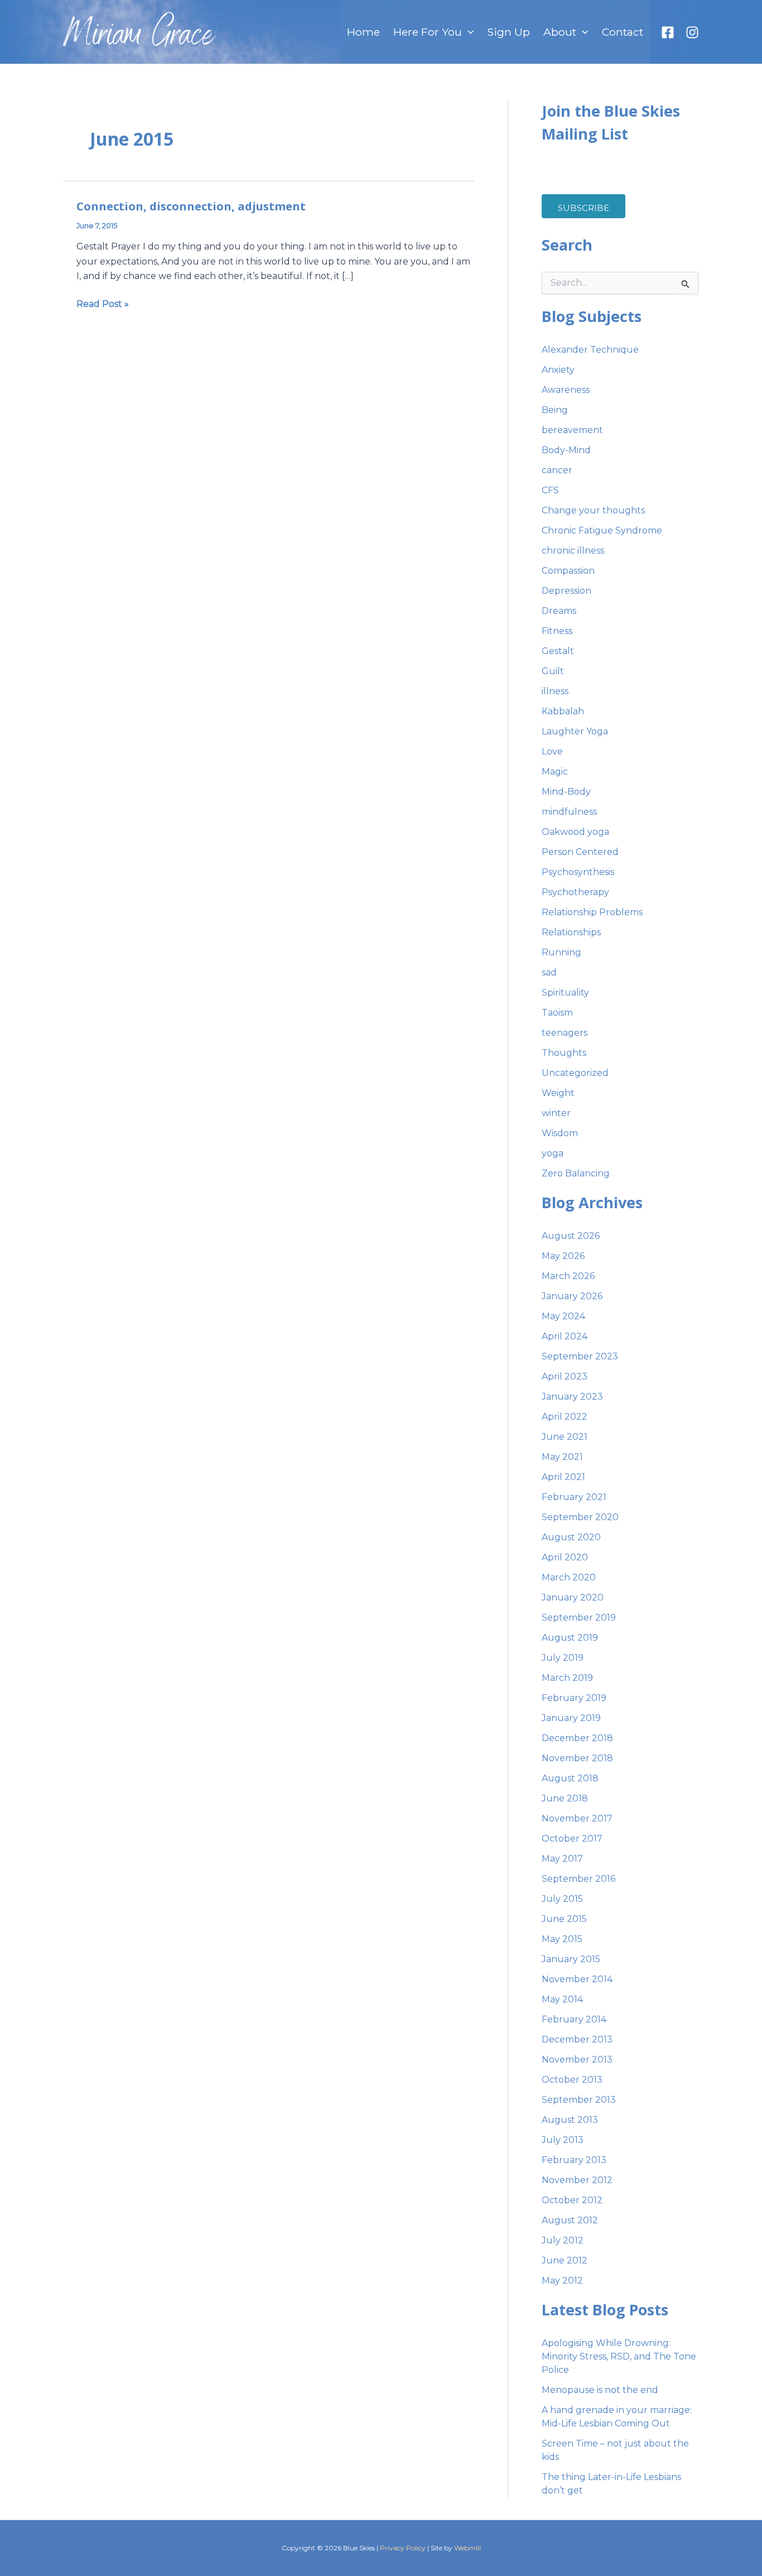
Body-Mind (566, 450)
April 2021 (563, 1477)
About (560, 32)
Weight (558, 1093)
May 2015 (562, 1939)
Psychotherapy (575, 892)
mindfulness (569, 812)
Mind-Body (566, 792)
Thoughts (564, 1053)
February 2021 (574, 1497)
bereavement (572, 430)
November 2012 (577, 2180)
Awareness (566, 390)
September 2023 (580, 1356)
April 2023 (565, 1376)
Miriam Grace (139, 37)
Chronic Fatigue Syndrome (602, 530)
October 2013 (572, 2080)
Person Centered (580, 852)
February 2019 (574, 1698)
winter (556, 1113)
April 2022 (565, 1417)
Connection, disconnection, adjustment (191, 206)
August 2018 (570, 1778)
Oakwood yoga (575, 832)
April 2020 (565, 1557)
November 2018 (577, 1758)
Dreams (559, 611)
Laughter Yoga (575, 731)
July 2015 (562, 1899)
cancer (557, 470)
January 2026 (572, 1296)
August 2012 (570, 2220)
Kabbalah (563, 711)
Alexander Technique (590, 350)
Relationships (571, 932)
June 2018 (565, 1798)
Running (561, 952)
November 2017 (577, 1818)
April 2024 (565, 1336)
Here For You (428, 32)
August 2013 (570, 2120)
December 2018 (577, 1738)
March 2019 (567, 1678)
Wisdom (560, 1133)
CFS (550, 490)
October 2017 (572, 1839)
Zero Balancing (576, 1173)
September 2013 (579, 2100)
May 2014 (562, 1999)
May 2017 (562, 1859)
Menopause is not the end (600, 2390)
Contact (623, 32)
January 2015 (571, 1959)
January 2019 (571, 1718)
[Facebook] (668, 32)
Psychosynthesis (578, 872)
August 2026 (571, 1236)
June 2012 (565, 2260)
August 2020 (571, 1537)
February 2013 (574, 2160)
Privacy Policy (403, 2548)
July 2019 (563, 1658)
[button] (468, 32)
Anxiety (558, 370)
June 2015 (564, 1919)
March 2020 (569, 1577)
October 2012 (572, 2200)
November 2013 (577, 2060)
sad (549, 972)
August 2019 (570, 1638)
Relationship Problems (592, 912)
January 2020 (573, 1597)
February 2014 (574, 2019)
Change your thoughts (593, 510)
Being (555, 410)
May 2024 (563, 1316)
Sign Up (508, 32)
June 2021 (565, 1437)
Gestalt (558, 651)
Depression (566, 591)
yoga (553, 1153)
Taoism (557, 1013)
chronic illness (573, 551)
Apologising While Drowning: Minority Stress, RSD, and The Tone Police (619, 2356)
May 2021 (562, 1457)
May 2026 (563, 1256)
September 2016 (578, 1879)
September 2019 (579, 1618)
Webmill (467, 2548)
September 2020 (580, 1517)
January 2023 (572, 1397)
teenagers (565, 1033)
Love (552, 751)
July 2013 (563, 2140)
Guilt (553, 671)
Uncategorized (575, 1073)
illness (555, 691)
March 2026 (568, 1276)
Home (363, 32)
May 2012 (562, 2281)
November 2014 (577, 1979)
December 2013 (577, 2039)
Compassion (568, 571)
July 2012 (563, 2240)
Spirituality (565, 993)
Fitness (557, 631)
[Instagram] (692, 32)
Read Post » (103, 303)
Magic (555, 772)
